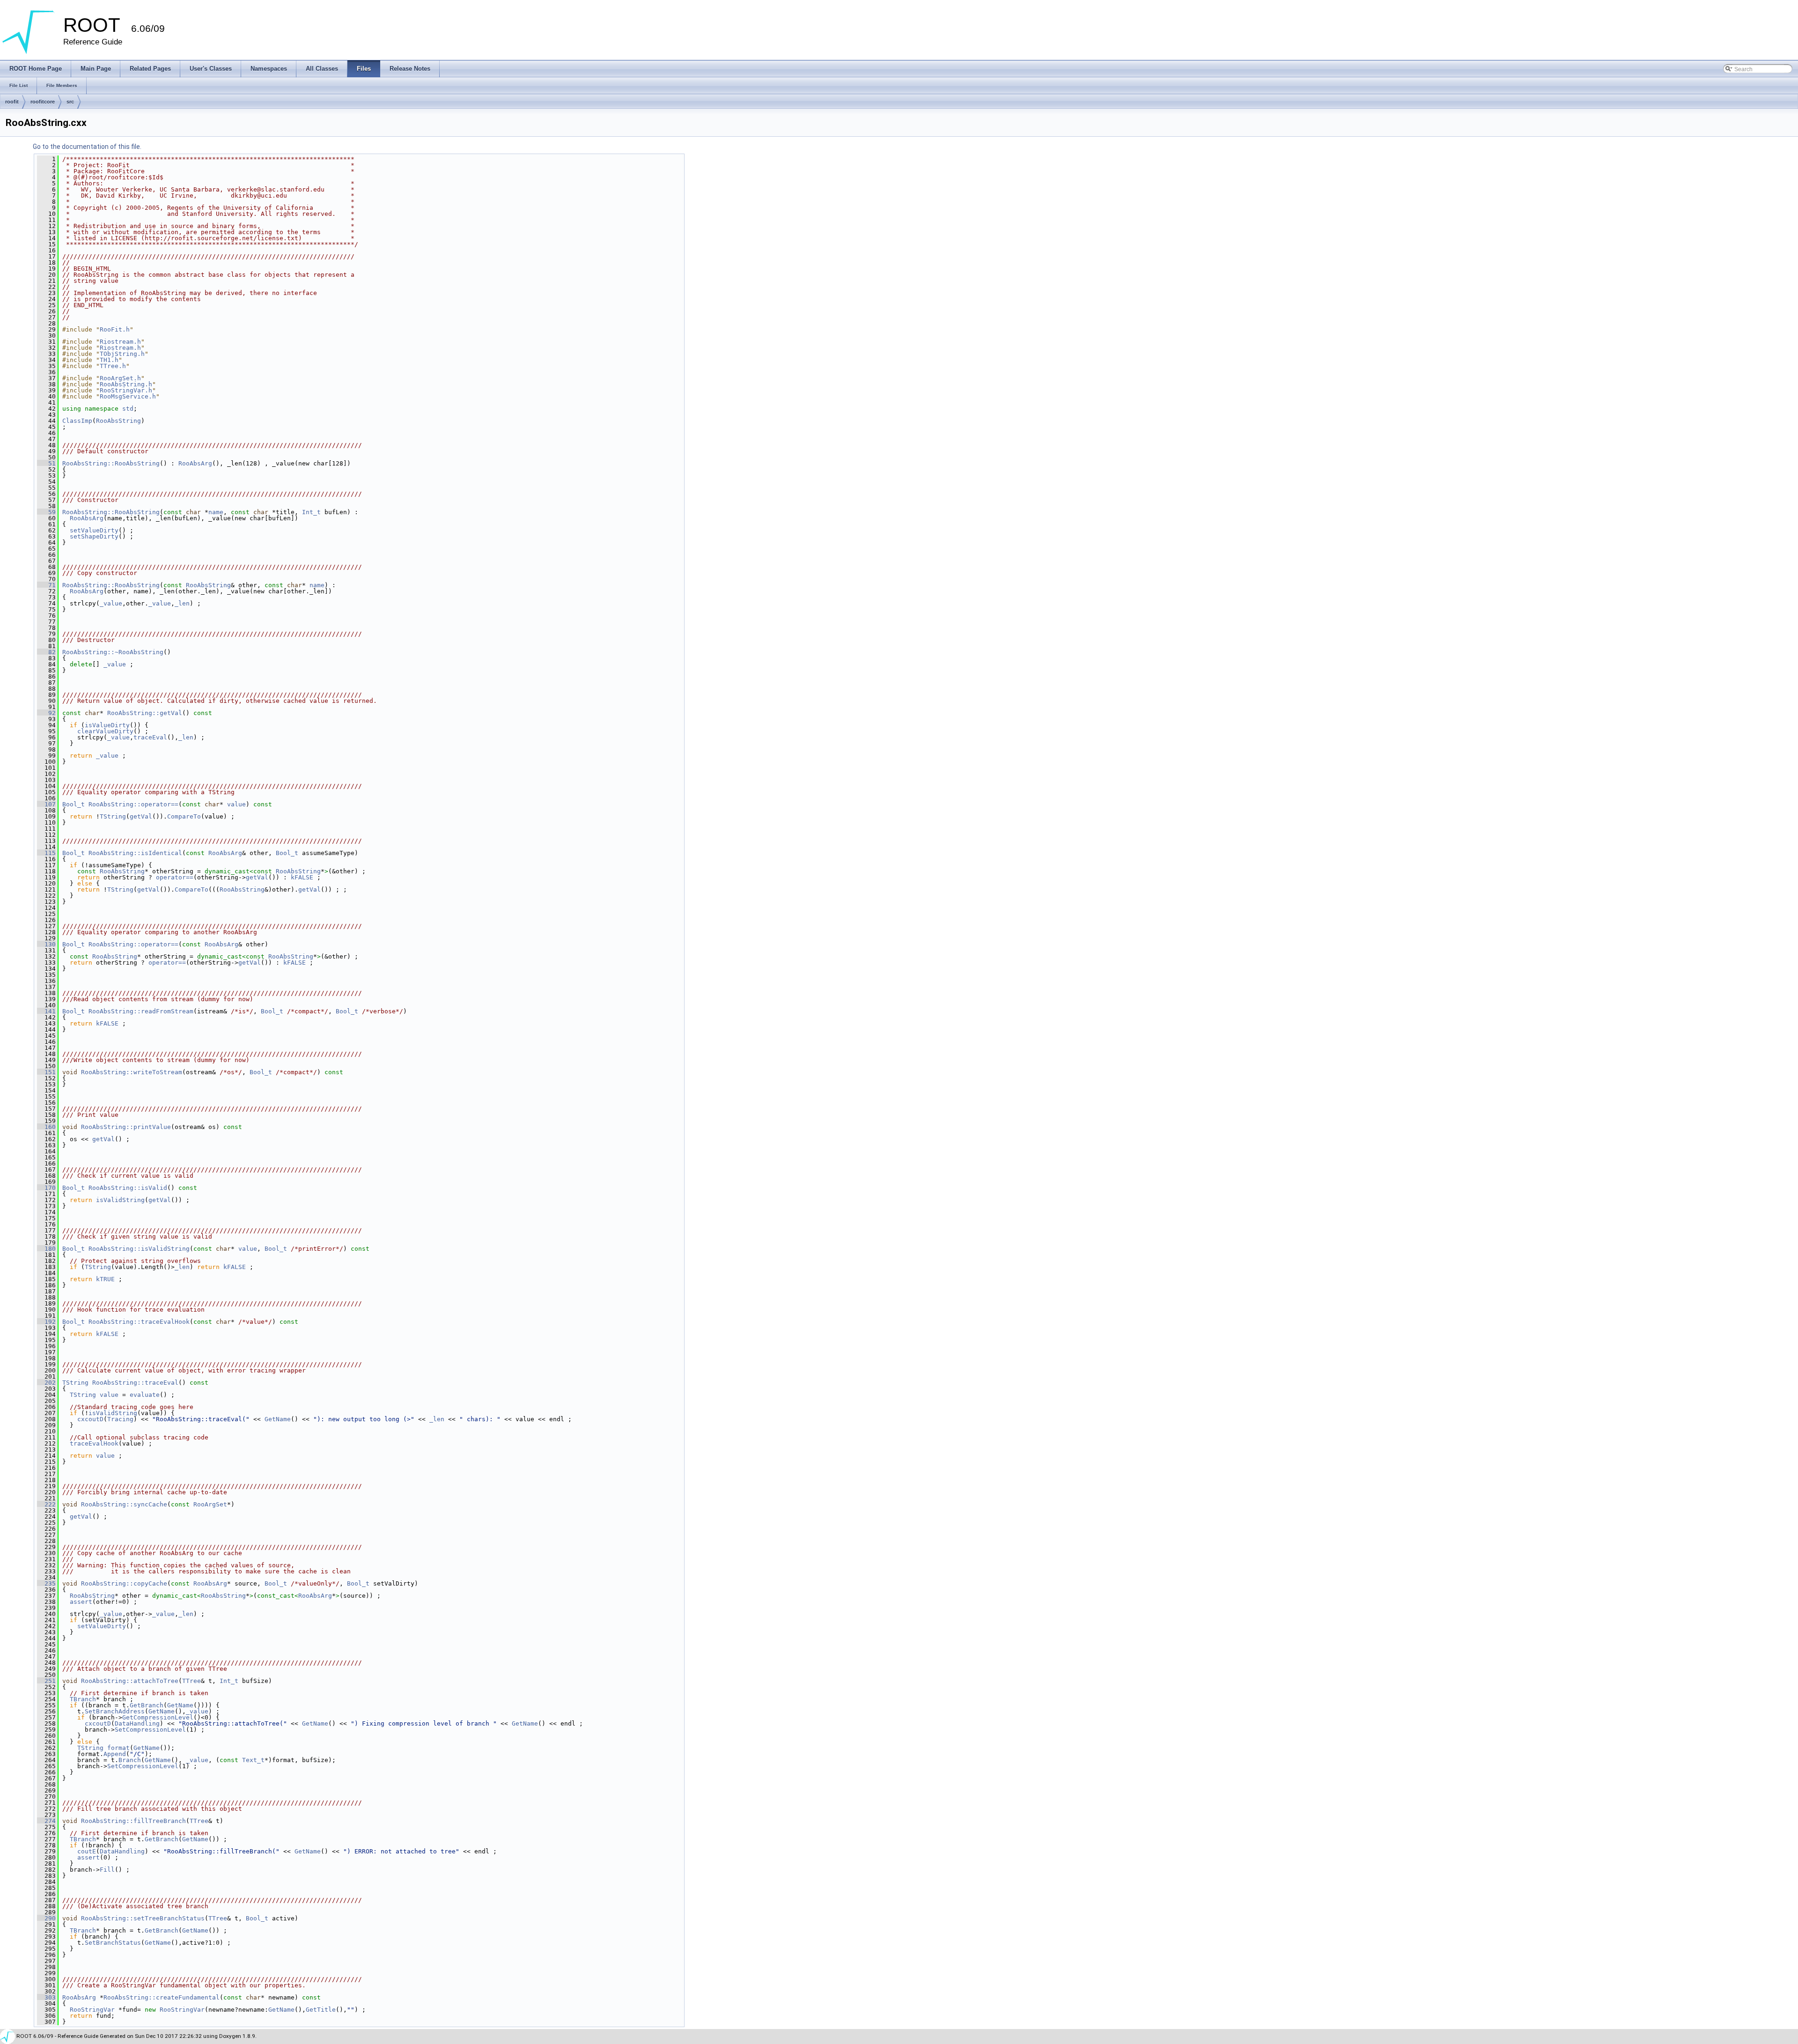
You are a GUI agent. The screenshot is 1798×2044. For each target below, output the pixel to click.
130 (46, 944)
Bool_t (74, 804)
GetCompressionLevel (158, 1717)
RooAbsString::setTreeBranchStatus (143, 1918)
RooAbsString (118, 421)
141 (46, 1011)
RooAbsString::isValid (128, 1188)
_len (182, 603)
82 (46, 652)
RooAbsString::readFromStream (141, 1011)
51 (46, 463)
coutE (87, 1851)
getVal (141, 816)
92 (46, 713)
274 (46, 1821)
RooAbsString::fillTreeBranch (133, 1821)
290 (46, 1918)
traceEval (150, 737)
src (70, 102)
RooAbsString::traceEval (135, 1383)
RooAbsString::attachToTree (130, 1681)
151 (46, 1072)
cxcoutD (90, 1419)
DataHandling (137, 1723)
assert (81, 1602)
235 (46, 1583)
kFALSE (302, 877)
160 (46, 1127)
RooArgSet (210, 1504)
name (216, 512)
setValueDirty (94, 530)
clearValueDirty (105, 731)
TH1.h (109, 360)
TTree (192, 1681)
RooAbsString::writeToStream (132, 1072)
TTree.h (113, 366)
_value (111, 603)
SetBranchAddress (115, 1711)
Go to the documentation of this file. (87, 147)
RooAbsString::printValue (126, 1127)
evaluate (145, 1395)
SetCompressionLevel (150, 1730)
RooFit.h (115, 329)
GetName (278, 1419)
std (128, 409)
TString (113, 816)
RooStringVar (92, 2010)
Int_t (311, 512)
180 (46, 1249)
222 (46, 1504)
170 (46, 1188)
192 (46, 1322)
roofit (12, 102)
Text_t (253, 1760)
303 (46, 1997)
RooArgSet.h (120, 378)
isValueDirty (107, 725)
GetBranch (147, 1705)
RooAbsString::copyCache (124, 1583)
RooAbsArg (195, 463)
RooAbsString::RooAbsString (111, 463)
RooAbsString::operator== (133, 804)
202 (46, 1383)
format (118, 1748)
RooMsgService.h (128, 396)
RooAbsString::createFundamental (162, 1997)
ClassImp (77, 421)
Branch (130, 1760)
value (236, 804)
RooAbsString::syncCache (124, 1504)
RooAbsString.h (126, 384)
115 (46, 853)
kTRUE (105, 1279)
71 (46, 585)
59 (46, 512)
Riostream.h (120, 342)
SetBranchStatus (113, 1943)
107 (46, 804)
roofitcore (43, 102)
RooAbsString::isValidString (139, 1249)
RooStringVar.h (126, 390)
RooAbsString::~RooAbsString (113, 652)
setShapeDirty (94, 536)
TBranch (83, 1699)
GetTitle (321, 2010)
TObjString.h (122, 354)
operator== (175, 877)
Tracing (120, 1419)
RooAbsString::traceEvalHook (139, 1322)
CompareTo (184, 816)
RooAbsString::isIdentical (135, 853)
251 (46, 1681)
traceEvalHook (94, 1443)
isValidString (120, 1200)
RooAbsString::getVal (145, 713)
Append (115, 1754)
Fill (107, 1870)
